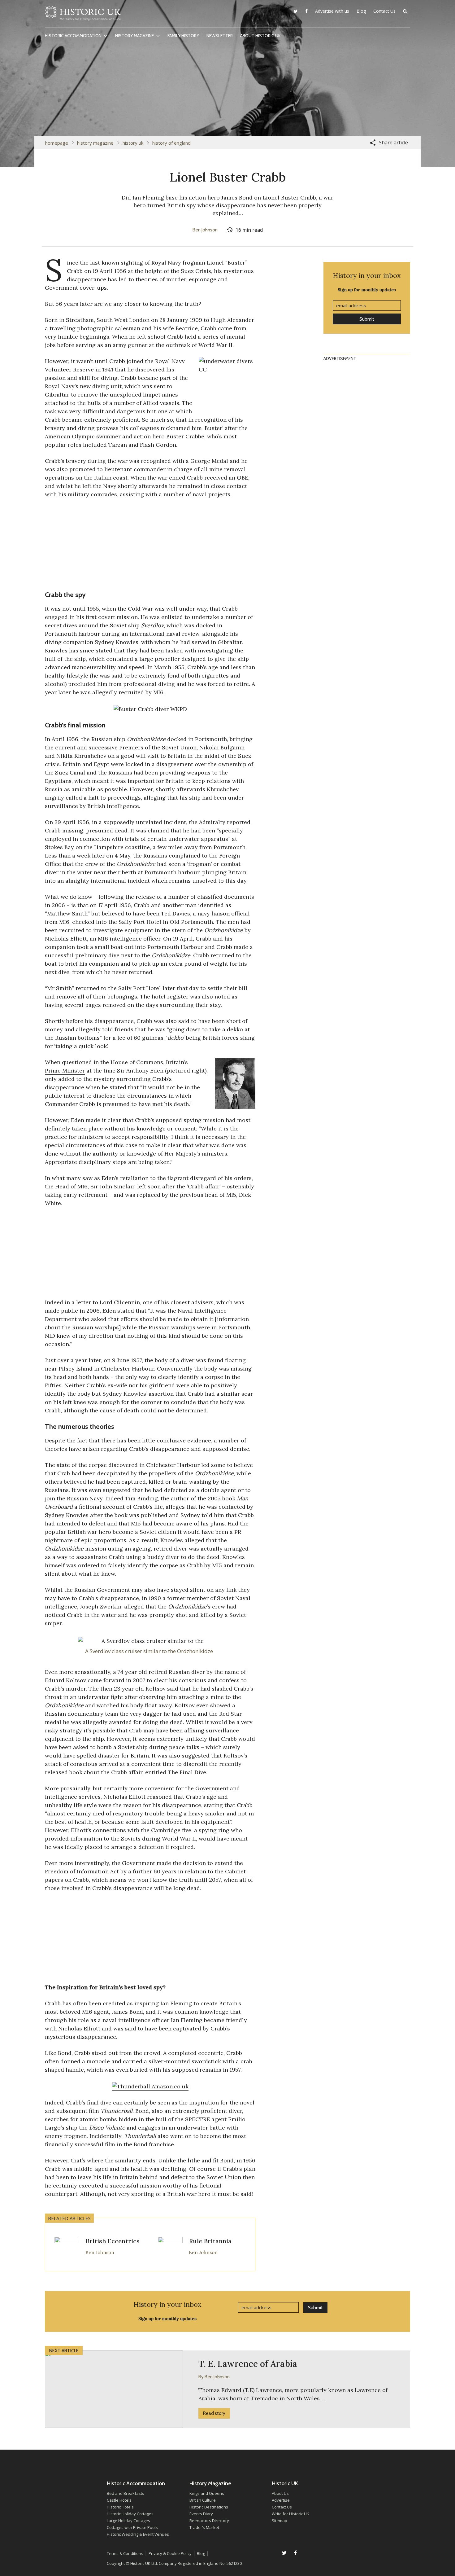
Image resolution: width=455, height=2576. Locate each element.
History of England (171, 143)
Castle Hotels (119, 2500)
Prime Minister (65, 1071)
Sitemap (279, 2521)
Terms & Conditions (125, 2553)
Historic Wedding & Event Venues (138, 2534)
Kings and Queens (207, 2493)
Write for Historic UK (290, 2514)
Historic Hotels (120, 2507)
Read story (214, 2413)
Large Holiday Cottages (128, 2521)
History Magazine (134, 36)
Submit (367, 319)
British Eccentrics (113, 2241)
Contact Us (384, 11)
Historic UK (83, 15)
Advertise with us (332, 11)
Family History (183, 36)
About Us (280, 2493)
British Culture (203, 2500)
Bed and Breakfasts (126, 2493)
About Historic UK (260, 36)
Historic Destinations (209, 2507)
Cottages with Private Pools (132, 2527)
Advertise (281, 2500)
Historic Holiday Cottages (130, 2514)
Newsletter (220, 36)
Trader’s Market (204, 2527)
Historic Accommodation (73, 36)
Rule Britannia (210, 2241)
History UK (133, 143)
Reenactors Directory (209, 2521)
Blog (361, 11)
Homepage (57, 143)
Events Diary (201, 2514)
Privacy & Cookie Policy (170, 2553)
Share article (393, 143)
